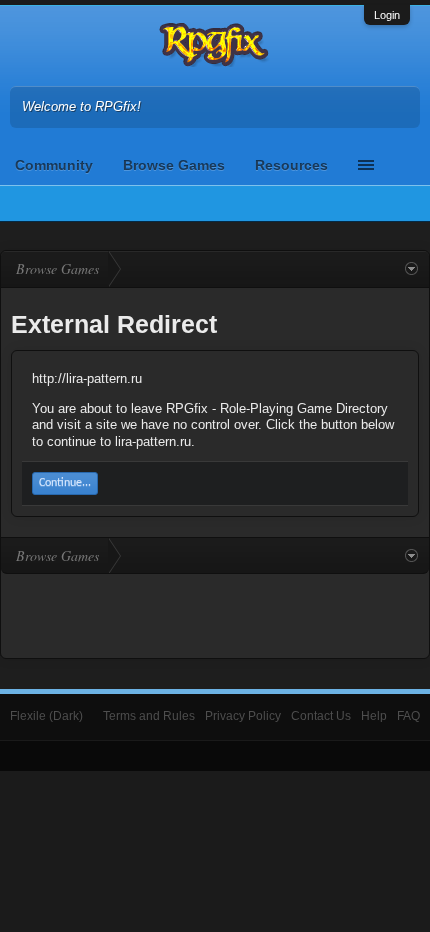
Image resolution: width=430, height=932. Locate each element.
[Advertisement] (215, 614)
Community (54, 165)
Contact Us (321, 716)
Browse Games (174, 165)
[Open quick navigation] (411, 269)
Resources (291, 165)
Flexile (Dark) (46, 716)
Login (387, 15)
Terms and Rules (149, 716)
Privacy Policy (243, 716)
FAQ (408, 716)
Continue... (65, 483)
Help (374, 716)
